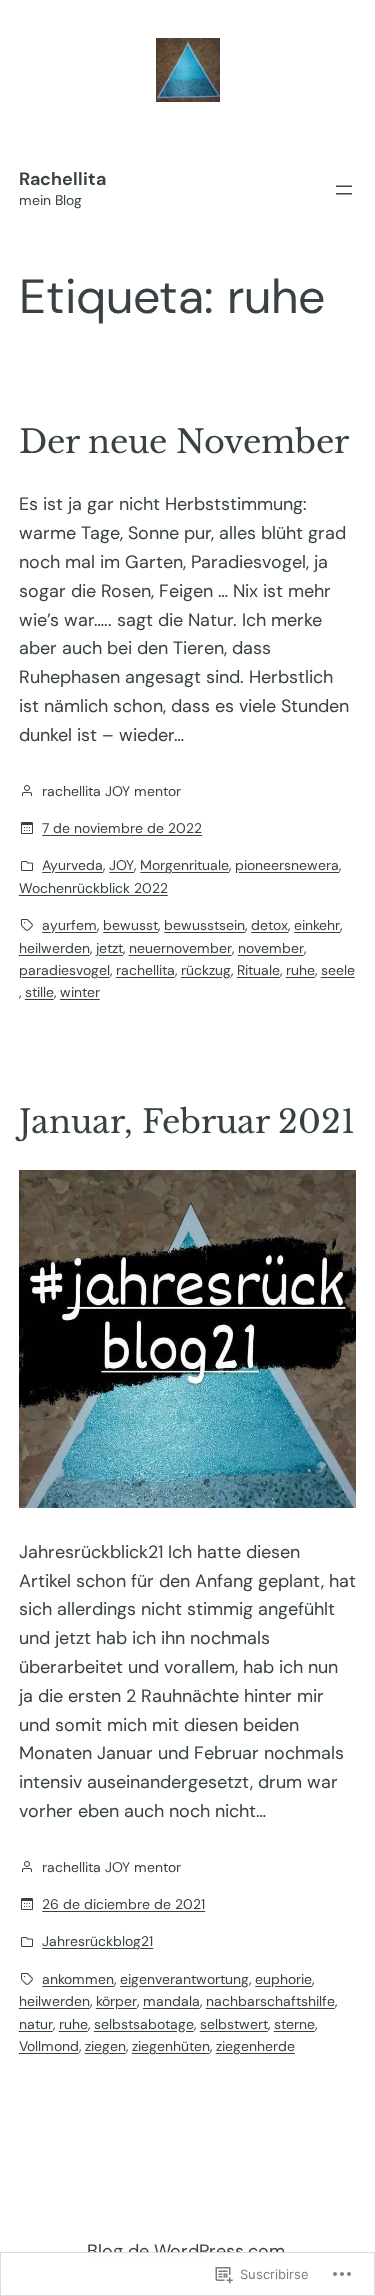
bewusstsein (204, 925)
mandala (171, 2001)
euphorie (283, 1979)
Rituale (258, 970)
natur (36, 2024)
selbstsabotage (144, 2024)
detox (269, 925)
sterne (294, 2024)
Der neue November (184, 442)
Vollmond (49, 2046)
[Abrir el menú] (344, 190)
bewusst (130, 925)
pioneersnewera (287, 865)
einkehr (317, 925)
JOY (121, 865)
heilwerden (54, 948)
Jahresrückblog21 (97, 1941)
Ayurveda (72, 865)
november (271, 948)
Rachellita (62, 179)
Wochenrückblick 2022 (93, 888)
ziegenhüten (171, 2046)
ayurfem (69, 925)
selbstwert (234, 2024)
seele (338, 970)
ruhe (300, 970)
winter (80, 992)
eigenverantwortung (184, 1979)
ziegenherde (255, 2046)
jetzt (109, 948)
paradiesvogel (64, 970)
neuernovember (180, 948)
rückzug (206, 970)
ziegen (105, 2046)
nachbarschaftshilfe (270, 2001)
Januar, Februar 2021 (187, 1122)
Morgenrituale (184, 865)
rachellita (145, 970)
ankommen (78, 1979)
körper (116, 2001)
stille (39, 992)
